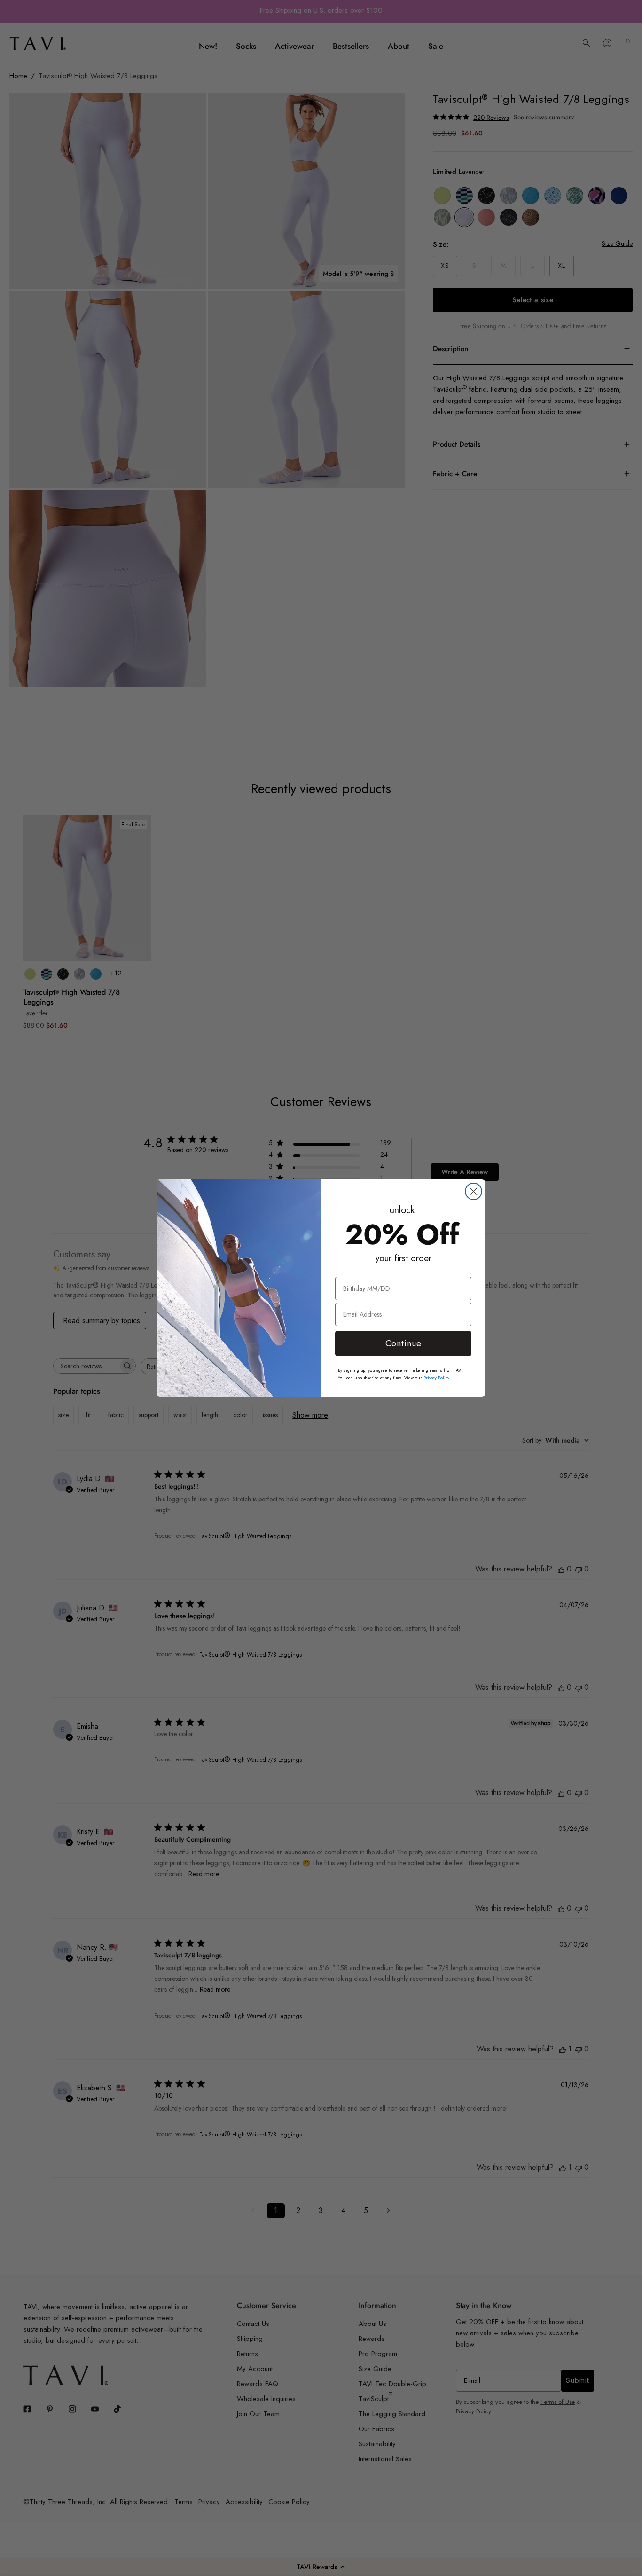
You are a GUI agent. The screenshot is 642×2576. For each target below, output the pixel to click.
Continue (403, 1343)
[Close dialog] (474, 1191)
